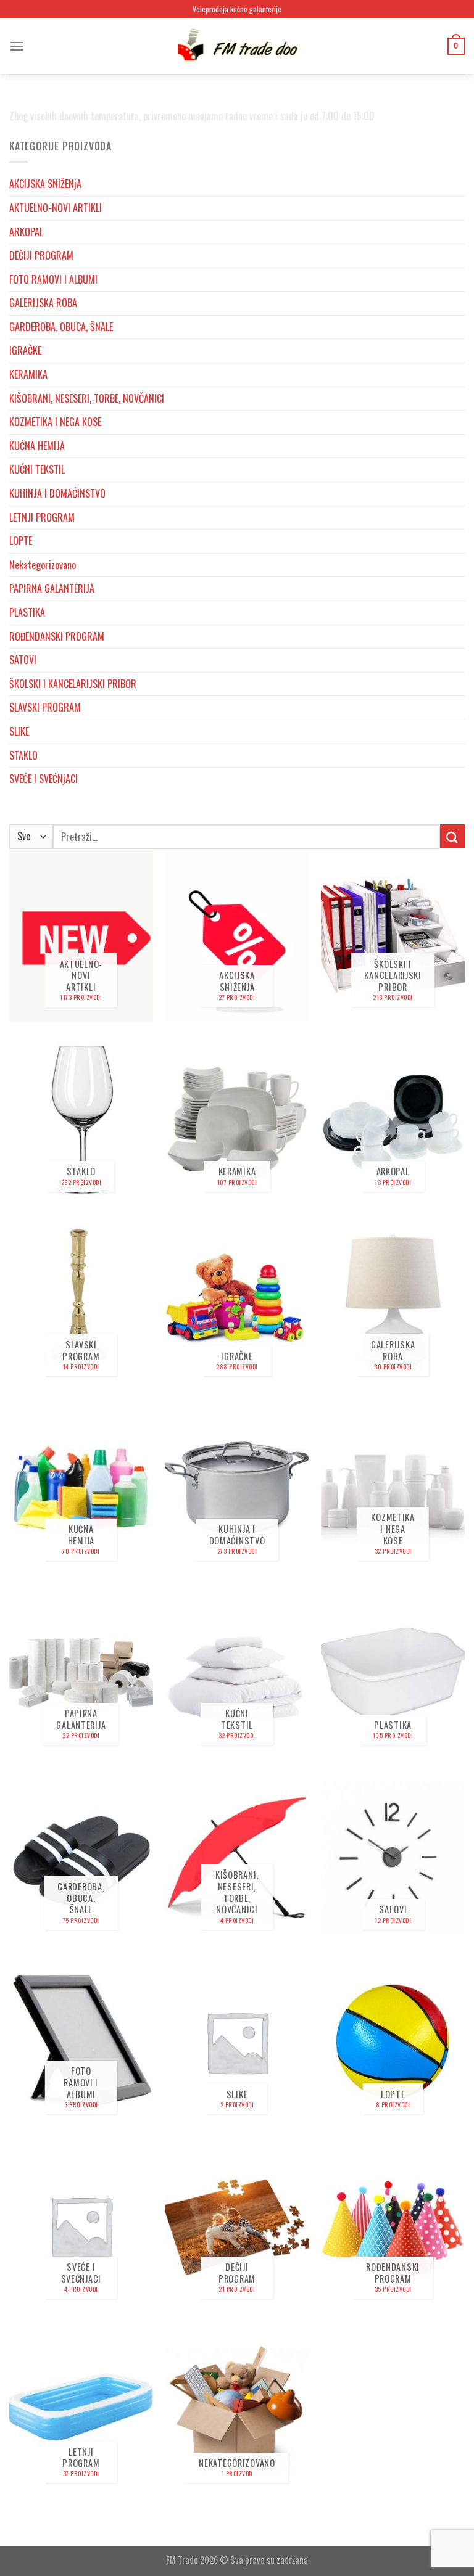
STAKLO (23, 755)
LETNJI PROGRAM (42, 517)
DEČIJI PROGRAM (41, 255)
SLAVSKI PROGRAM (45, 707)
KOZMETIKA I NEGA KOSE (55, 422)
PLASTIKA (27, 612)
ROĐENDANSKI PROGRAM (57, 636)
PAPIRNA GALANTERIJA (52, 588)
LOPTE (21, 541)
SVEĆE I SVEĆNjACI (44, 779)
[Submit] (452, 836)
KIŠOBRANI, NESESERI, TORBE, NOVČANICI (87, 398)
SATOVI (23, 660)
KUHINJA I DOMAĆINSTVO (57, 493)
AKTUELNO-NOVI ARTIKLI (56, 208)
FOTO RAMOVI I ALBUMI (53, 279)
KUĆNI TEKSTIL (37, 469)
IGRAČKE (25, 350)
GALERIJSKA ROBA (43, 303)
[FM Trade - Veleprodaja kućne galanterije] (237, 46)
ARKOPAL (26, 232)
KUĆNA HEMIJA (37, 446)
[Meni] (17, 46)
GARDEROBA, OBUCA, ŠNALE (61, 327)
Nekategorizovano (43, 565)
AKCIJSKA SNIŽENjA (45, 184)
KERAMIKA (28, 374)
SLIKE (19, 731)
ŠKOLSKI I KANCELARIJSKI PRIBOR (73, 684)
